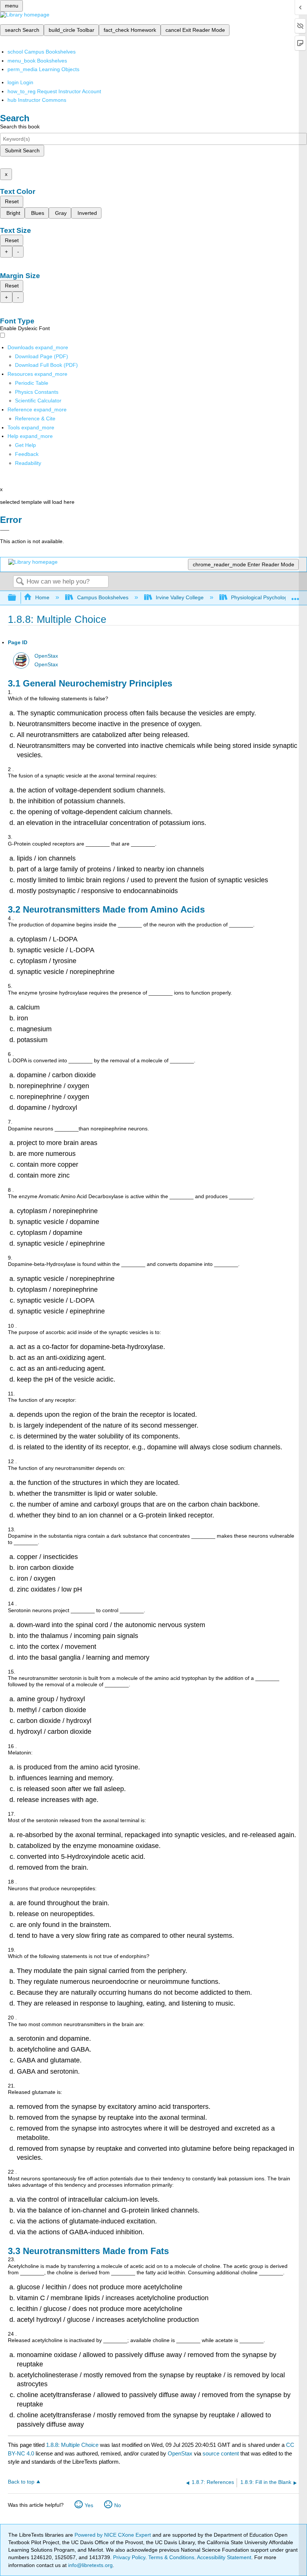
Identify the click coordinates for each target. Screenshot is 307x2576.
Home (42, 597)
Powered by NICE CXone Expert (113, 2535)
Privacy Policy (129, 2557)
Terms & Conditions (171, 2557)
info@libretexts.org (90, 2565)
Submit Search (22, 150)
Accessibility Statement (224, 2557)
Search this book (20, 127)
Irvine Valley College (180, 597)
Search (20, 582)
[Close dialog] (5, 530)
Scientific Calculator (38, 401)
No (118, 2505)
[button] (27, 454)
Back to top (21, 2482)
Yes (89, 2505)
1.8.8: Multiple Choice (72, 2445)
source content (221, 2453)
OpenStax (46, 656)
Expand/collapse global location (295, 596)
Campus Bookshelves (103, 597)
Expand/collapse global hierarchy (17, 598)
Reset (12, 201)
